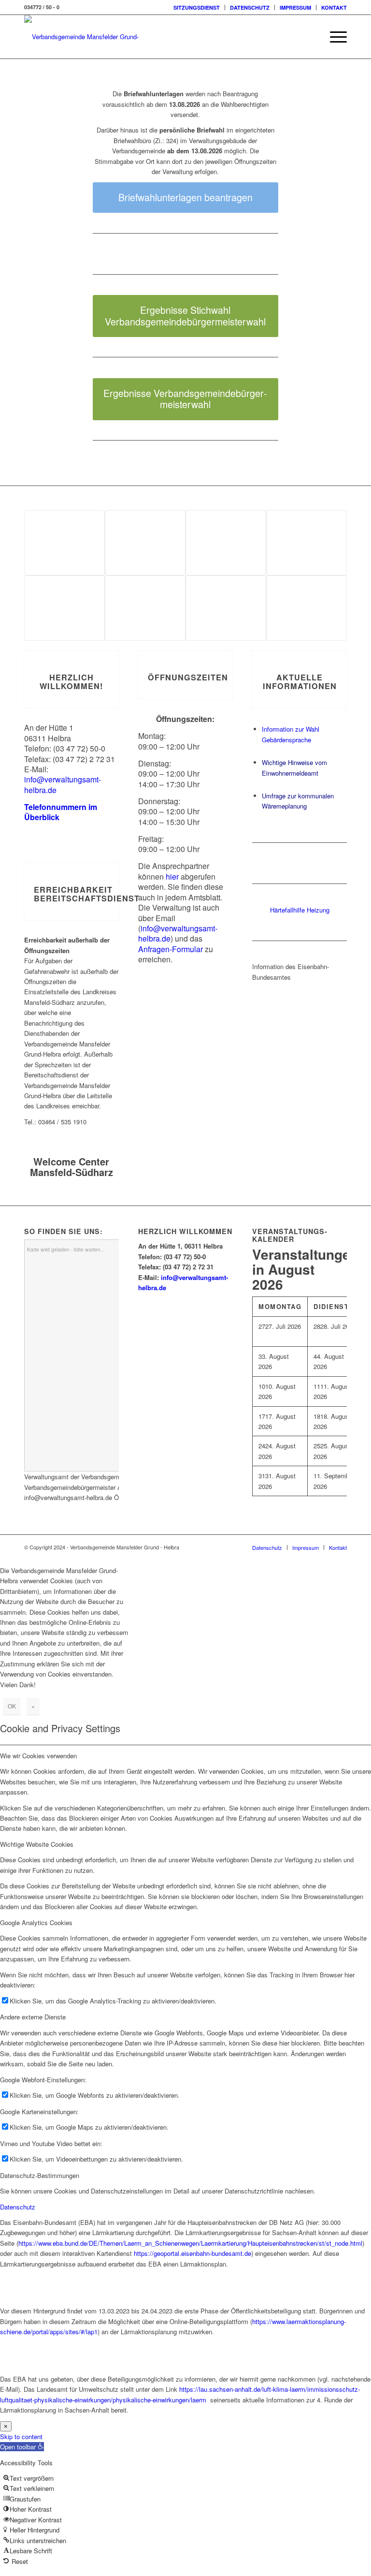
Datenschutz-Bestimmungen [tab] (40, 2175)
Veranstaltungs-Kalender (290, 1235)
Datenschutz (18, 2207)
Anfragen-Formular (171, 949)
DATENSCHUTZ (250, 7)
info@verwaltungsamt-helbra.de (63, 784)
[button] (22, 2447)
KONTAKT (334, 7)
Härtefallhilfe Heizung (300, 910)
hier (172, 876)
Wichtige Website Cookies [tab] (37, 1844)
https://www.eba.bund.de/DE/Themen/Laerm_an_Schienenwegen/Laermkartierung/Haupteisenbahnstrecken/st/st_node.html (190, 2243)
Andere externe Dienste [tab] (33, 2017)
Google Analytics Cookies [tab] (36, 1922)
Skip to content (21, 2436)
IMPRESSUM (295, 7)
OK (12, 1706)
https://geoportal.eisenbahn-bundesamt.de (193, 2253)
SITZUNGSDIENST (197, 7)
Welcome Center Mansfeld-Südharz (71, 1167)
